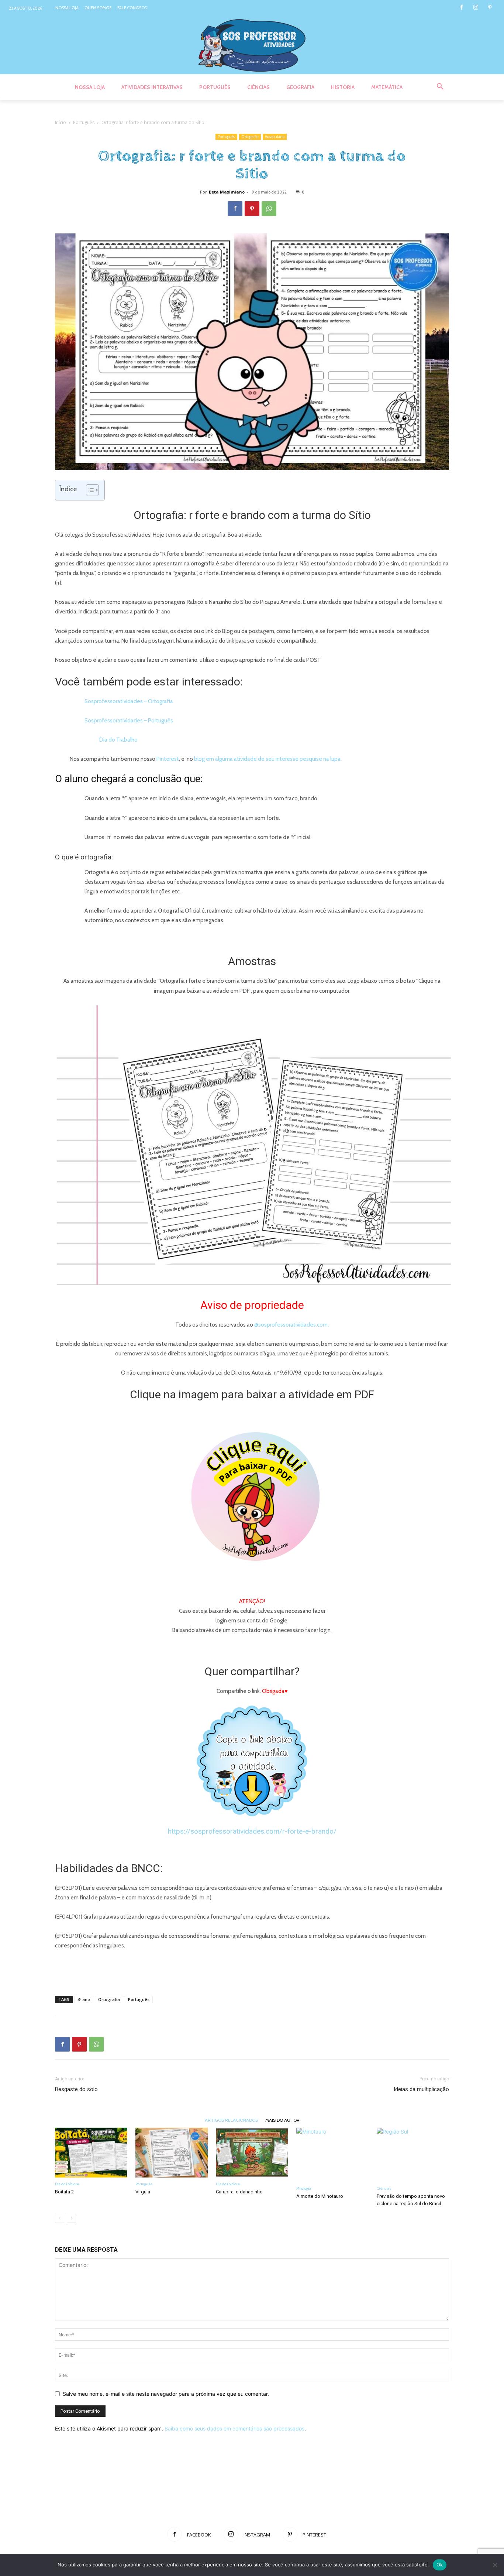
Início (61, 122)
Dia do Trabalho (118, 740)
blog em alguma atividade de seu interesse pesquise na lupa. (268, 759)
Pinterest (168, 759)
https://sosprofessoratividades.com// (252, 1831)
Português (84, 122)
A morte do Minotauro (320, 2196)
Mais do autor (282, 2120)
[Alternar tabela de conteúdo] (89, 490)
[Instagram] (476, 8)
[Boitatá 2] (91, 2153)
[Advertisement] (252, 1971)
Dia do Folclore (67, 2184)
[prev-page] (60, 2218)
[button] (440, 87)
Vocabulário (275, 137)
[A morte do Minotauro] (332, 2155)
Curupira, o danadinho (239, 2192)
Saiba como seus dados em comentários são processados (234, 2428)
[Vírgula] (172, 2153)
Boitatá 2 (64, 2192)
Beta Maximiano (227, 192)
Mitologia (304, 2188)
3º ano (84, 1999)
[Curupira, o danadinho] (252, 2153)
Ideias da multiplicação (421, 2089)
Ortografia (250, 137)
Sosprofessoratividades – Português (129, 721)
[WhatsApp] (269, 209)
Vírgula (143, 2192)
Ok (440, 2565)
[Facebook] (461, 8)
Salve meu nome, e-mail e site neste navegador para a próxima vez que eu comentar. (166, 2394)
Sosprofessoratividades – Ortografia (129, 701)
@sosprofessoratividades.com (291, 1325)
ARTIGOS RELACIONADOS (231, 2120)
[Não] (495, 2565)
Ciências (384, 2188)
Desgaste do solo (76, 2089)
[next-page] (71, 2218)
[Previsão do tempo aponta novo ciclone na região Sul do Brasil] (413, 2155)
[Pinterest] (490, 8)
